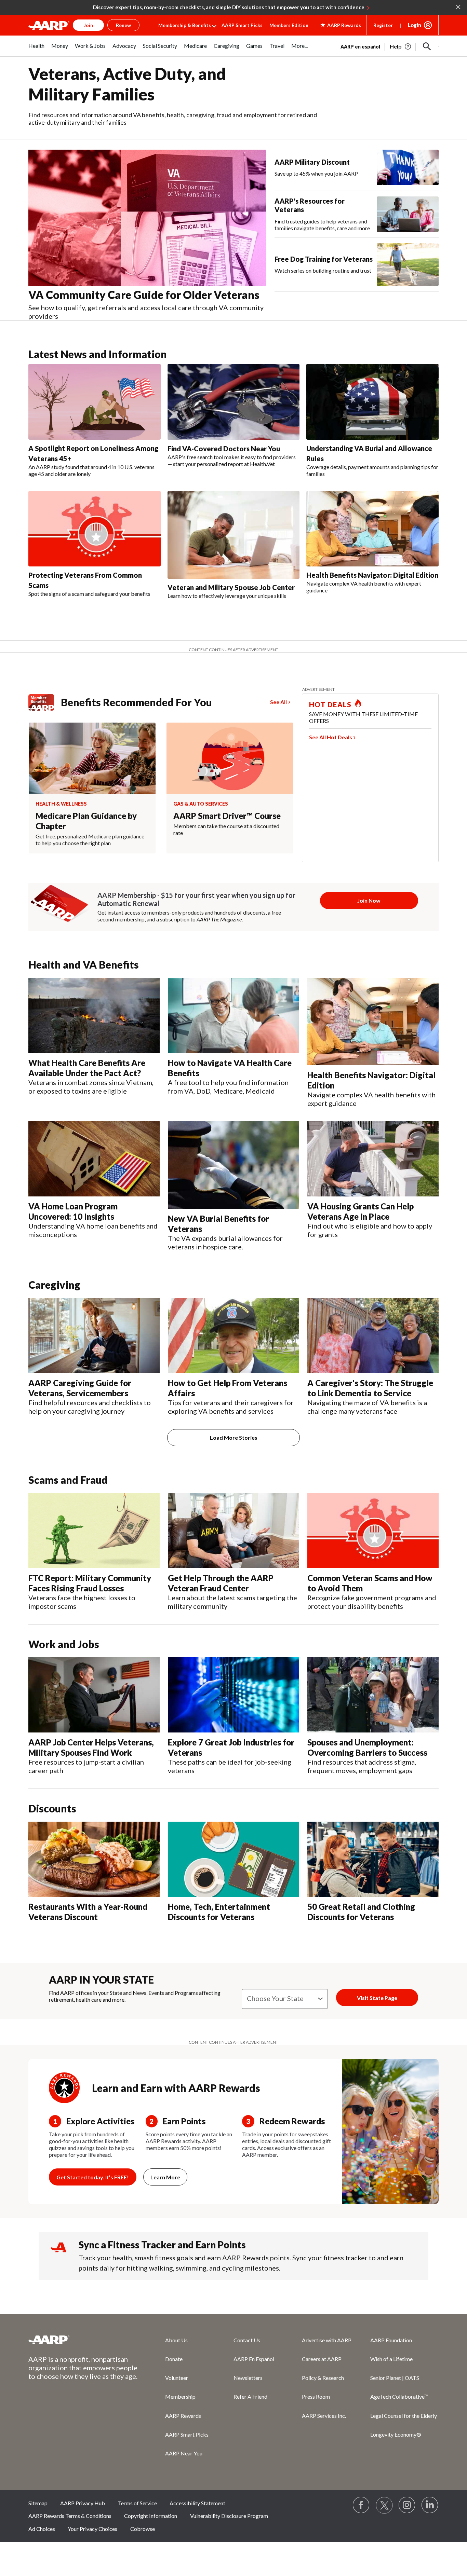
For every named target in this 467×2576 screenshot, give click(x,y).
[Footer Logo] (83, 2340)
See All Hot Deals (331, 737)
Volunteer (177, 2378)
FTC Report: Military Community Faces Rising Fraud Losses (90, 1583)
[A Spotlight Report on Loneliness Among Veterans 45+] (95, 402)
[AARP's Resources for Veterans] (408, 214)
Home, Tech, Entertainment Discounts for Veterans (219, 1912)
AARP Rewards (183, 2416)
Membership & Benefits (185, 25)
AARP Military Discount (312, 162)
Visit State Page (377, 1998)
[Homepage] (49, 25)
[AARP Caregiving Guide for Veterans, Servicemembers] (94, 1335)
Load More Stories (234, 1437)
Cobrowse (143, 2529)
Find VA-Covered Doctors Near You (224, 449)
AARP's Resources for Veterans (310, 205)
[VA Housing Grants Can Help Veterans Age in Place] (373, 1159)
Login (415, 25)
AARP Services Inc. (324, 2416)
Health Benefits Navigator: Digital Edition (372, 575)
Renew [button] (123, 25)
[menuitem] (36, 49)
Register (383, 25)
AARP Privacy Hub (83, 2503)
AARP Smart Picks (242, 25)
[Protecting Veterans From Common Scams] (95, 529)
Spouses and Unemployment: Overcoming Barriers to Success (367, 1747)
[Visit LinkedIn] (430, 2505)
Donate (174, 2359)
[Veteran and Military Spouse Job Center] (234, 535)
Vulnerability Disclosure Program (229, 2516)
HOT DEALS (330, 704)
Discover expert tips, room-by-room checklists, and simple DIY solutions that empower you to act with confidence (229, 7)
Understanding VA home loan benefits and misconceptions (93, 1230)
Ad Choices (42, 2529)
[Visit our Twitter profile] (384, 2505)
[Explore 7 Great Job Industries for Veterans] (233, 1695)
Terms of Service (137, 2503)
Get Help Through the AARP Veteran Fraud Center (221, 1583)
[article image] (401, 46)
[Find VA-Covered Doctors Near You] (234, 402)
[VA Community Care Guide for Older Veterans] (147, 218)
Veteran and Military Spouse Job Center (231, 587)
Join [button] (88, 25)
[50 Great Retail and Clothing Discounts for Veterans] (373, 1859)
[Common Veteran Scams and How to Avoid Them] (373, 1531)
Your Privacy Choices (92, 2529)
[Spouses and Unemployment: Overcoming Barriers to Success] (373, 1695)
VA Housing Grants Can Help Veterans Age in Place (361, 1211)
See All (278, 702)
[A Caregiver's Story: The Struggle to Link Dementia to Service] (373, 1335)
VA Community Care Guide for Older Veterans (144, 295)
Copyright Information (151, 2516)
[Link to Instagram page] (407, 2505)
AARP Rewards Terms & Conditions (70, 2516)
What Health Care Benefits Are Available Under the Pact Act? (87, 1068)
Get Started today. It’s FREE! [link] (93, 2177)
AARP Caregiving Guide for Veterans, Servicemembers (80, 1388)
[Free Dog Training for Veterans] (408, 265)
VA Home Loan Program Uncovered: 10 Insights (73, 1211)
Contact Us (247, 2340)
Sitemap (38, 2503)
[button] (427, 46)
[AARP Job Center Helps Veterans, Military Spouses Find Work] (94, 1695)
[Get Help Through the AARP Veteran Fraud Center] (233, 1531)
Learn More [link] (165, 2177)
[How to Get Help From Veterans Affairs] (233, 1335)
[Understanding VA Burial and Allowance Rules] (372, 402)
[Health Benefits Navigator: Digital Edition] (372, 529)
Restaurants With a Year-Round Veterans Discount (88, 1912)
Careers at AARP (322, 2359)
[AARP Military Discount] (408, 167)
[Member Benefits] (45, 702)
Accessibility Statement (197, 2503)
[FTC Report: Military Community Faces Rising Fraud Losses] (94, 1531)
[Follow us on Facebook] (361, 2505)
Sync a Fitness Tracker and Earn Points (162, 2245)
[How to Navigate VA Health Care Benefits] (233, 1015)
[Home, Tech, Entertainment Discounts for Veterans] (233, 1859)
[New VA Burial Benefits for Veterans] (233, 1165)
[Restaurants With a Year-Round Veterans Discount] (94, 1859)
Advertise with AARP (327, 2340)
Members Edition (289, 25)
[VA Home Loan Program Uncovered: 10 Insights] (94, 1159)
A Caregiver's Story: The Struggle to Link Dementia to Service (370, 1388)
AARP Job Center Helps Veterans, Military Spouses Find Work (91, 1747)
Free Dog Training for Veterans (324, 259)
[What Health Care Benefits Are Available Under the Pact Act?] (94, 1015)
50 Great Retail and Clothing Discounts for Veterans (361, 1912)
